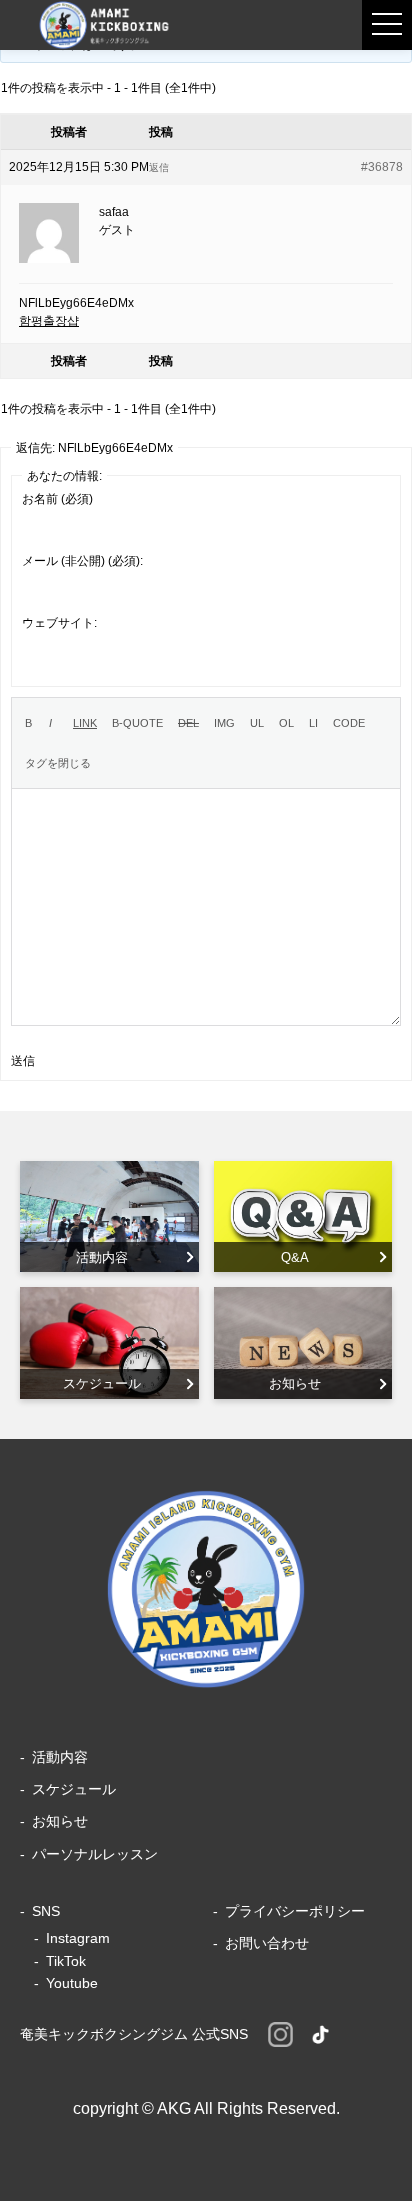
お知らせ (60, 1821)
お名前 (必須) (57, 499)
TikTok (66, 1961)
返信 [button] (159, 167)
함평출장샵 (49, 321)
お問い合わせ (267, 1943)
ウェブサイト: (59, 623)
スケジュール (74, 1789)
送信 (23, 1061)
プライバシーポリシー (295, 1911)
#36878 (382, 167)
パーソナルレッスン (95, 1854)
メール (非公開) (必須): (82, 561)
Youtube (72, 1983)
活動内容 (60, 1757)
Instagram (78, 1938)
